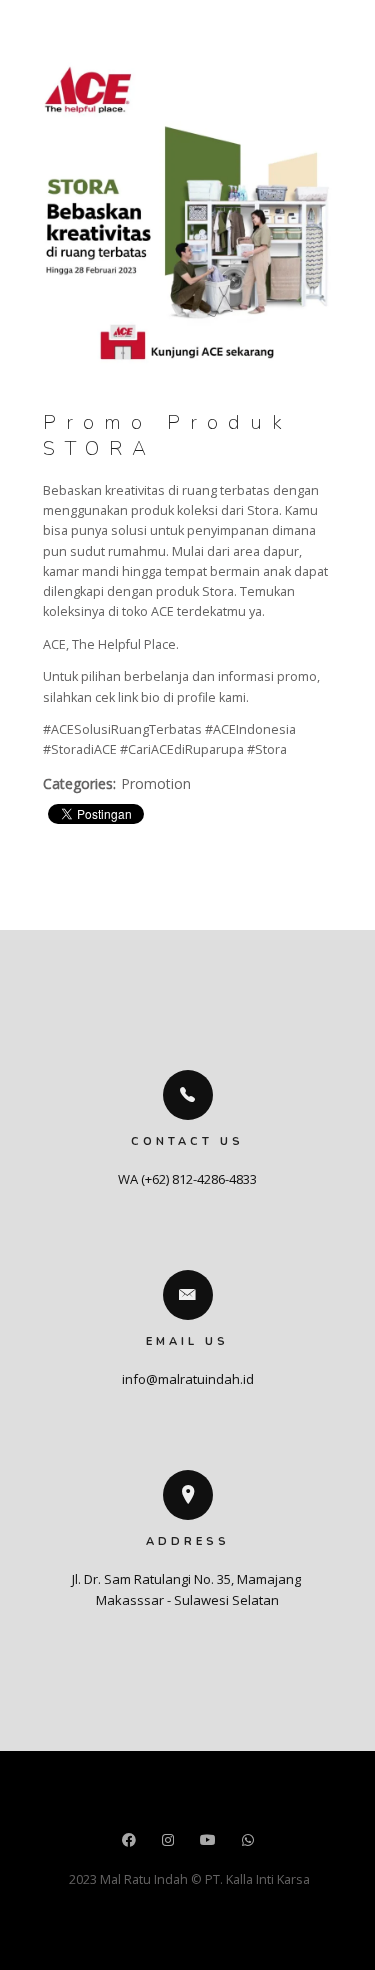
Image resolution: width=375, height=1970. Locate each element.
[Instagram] (168, 1841)
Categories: (79, 783)
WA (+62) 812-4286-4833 (187, 1179)
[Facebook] (129, 1841)
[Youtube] (208, 1841)
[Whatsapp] (248, 1841)
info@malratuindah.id (188, 1379)
